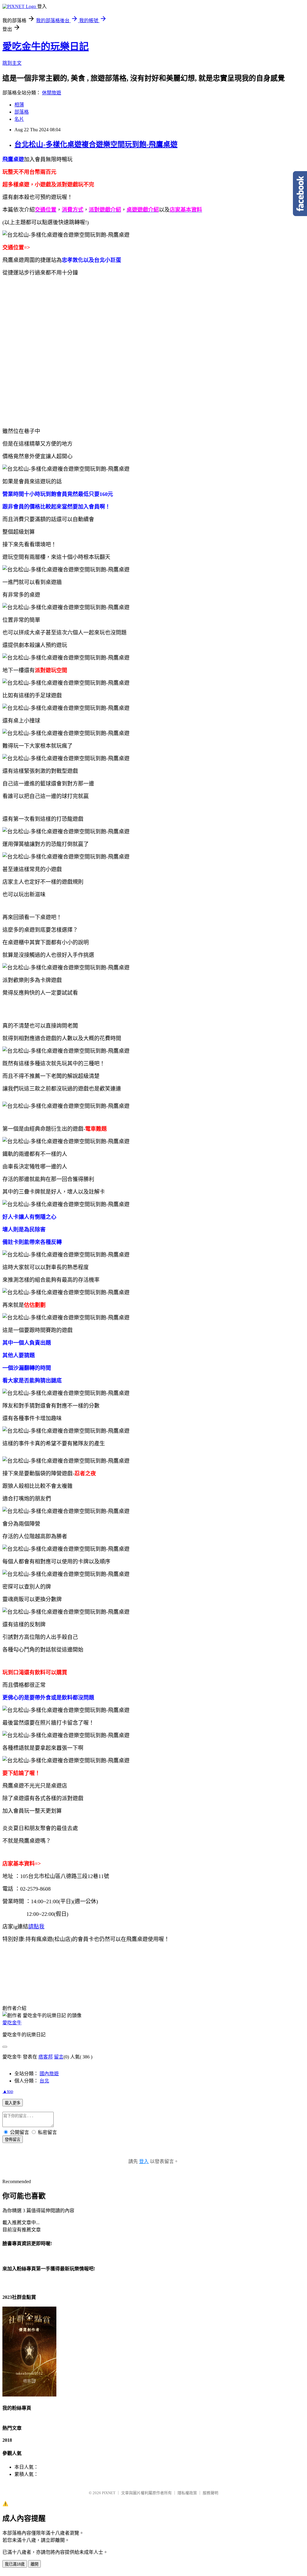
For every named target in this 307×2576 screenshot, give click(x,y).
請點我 (36, 1927)
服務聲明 (210, 2493)
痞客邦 (46, 2057)
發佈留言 (13, 2140)
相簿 (19, 105)
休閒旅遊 (52, 93)
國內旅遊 (49, 2074)
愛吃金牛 (12, 2023)
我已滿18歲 (15, 2564)
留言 (59, 2057)
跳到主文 (12, 63)
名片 (19, 119)
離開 (34, 2564)
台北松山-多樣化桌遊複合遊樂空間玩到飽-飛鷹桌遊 (96, 144)
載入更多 (13, 2103)
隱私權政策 (187, 2493)
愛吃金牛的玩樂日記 (46, 46)
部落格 (22, 112)
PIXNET (109, 2493)
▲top (8, 2091)
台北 (44, 2081)
